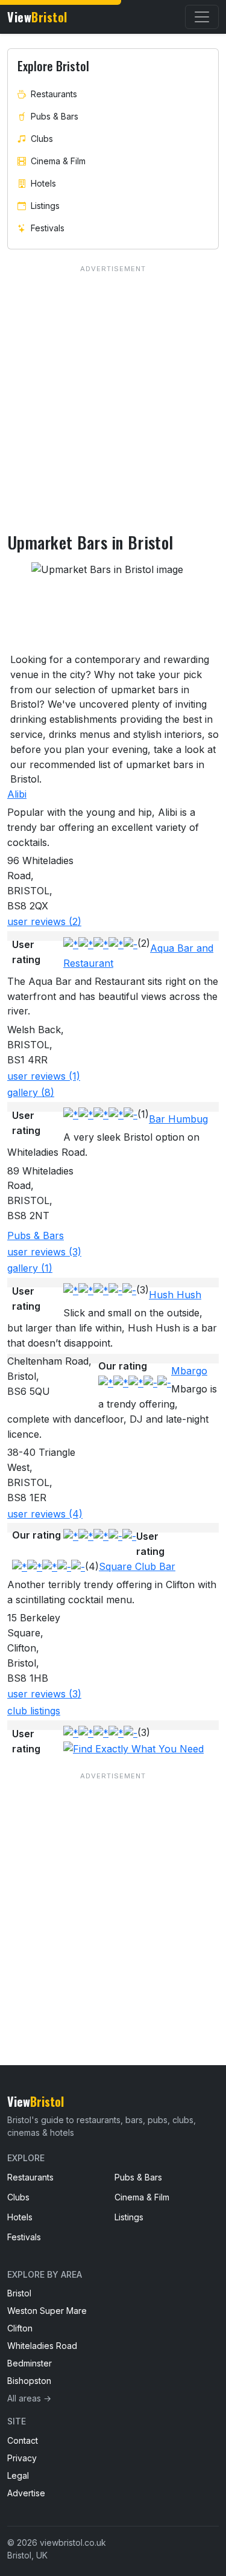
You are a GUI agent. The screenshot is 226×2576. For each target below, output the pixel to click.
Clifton (20, 2328)
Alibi (17, 794)
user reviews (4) (45, 1514)
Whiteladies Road (42, 2346)
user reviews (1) (44, 1076)
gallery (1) (30, 1268)
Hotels (43, 183)
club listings (34, 1711)
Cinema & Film (58, 161)
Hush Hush (175, 1295)
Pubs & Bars (36, 1235)
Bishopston (29, 2381)
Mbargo (189, 1371)
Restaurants (54, 94)
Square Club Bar (137, 1566)
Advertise (26, 2493)
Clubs (42, 139)
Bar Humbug (178, 1119)
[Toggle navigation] (202, 17)
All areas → (29, 2398)
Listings (45, 206)
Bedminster (30, 2363)
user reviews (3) (44, 1252)
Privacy (22, 2458)
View (37, 17)
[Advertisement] (113, 1894)
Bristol (19, 2293)
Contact (23, 2440)
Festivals (48, 228)
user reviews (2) (44, 921)
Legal (18, 2475)
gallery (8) (31, 1092)
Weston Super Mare (47, 2311)
